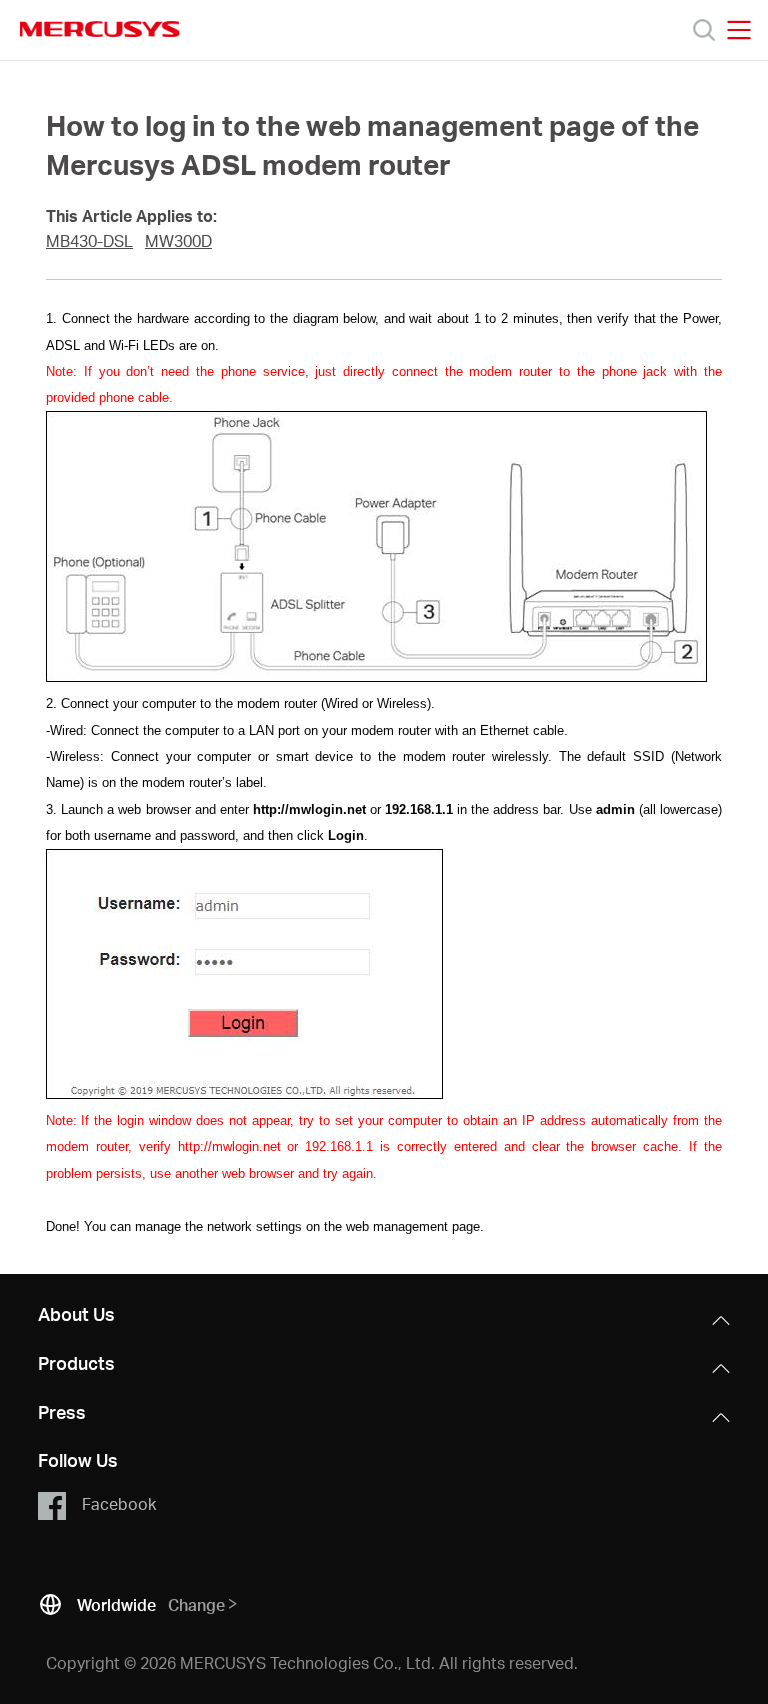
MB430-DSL (89, 241)
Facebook (119, 1503)
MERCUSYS (100, 29)
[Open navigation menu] (739, 30)
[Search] (704, 30)
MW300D (178, 241)
